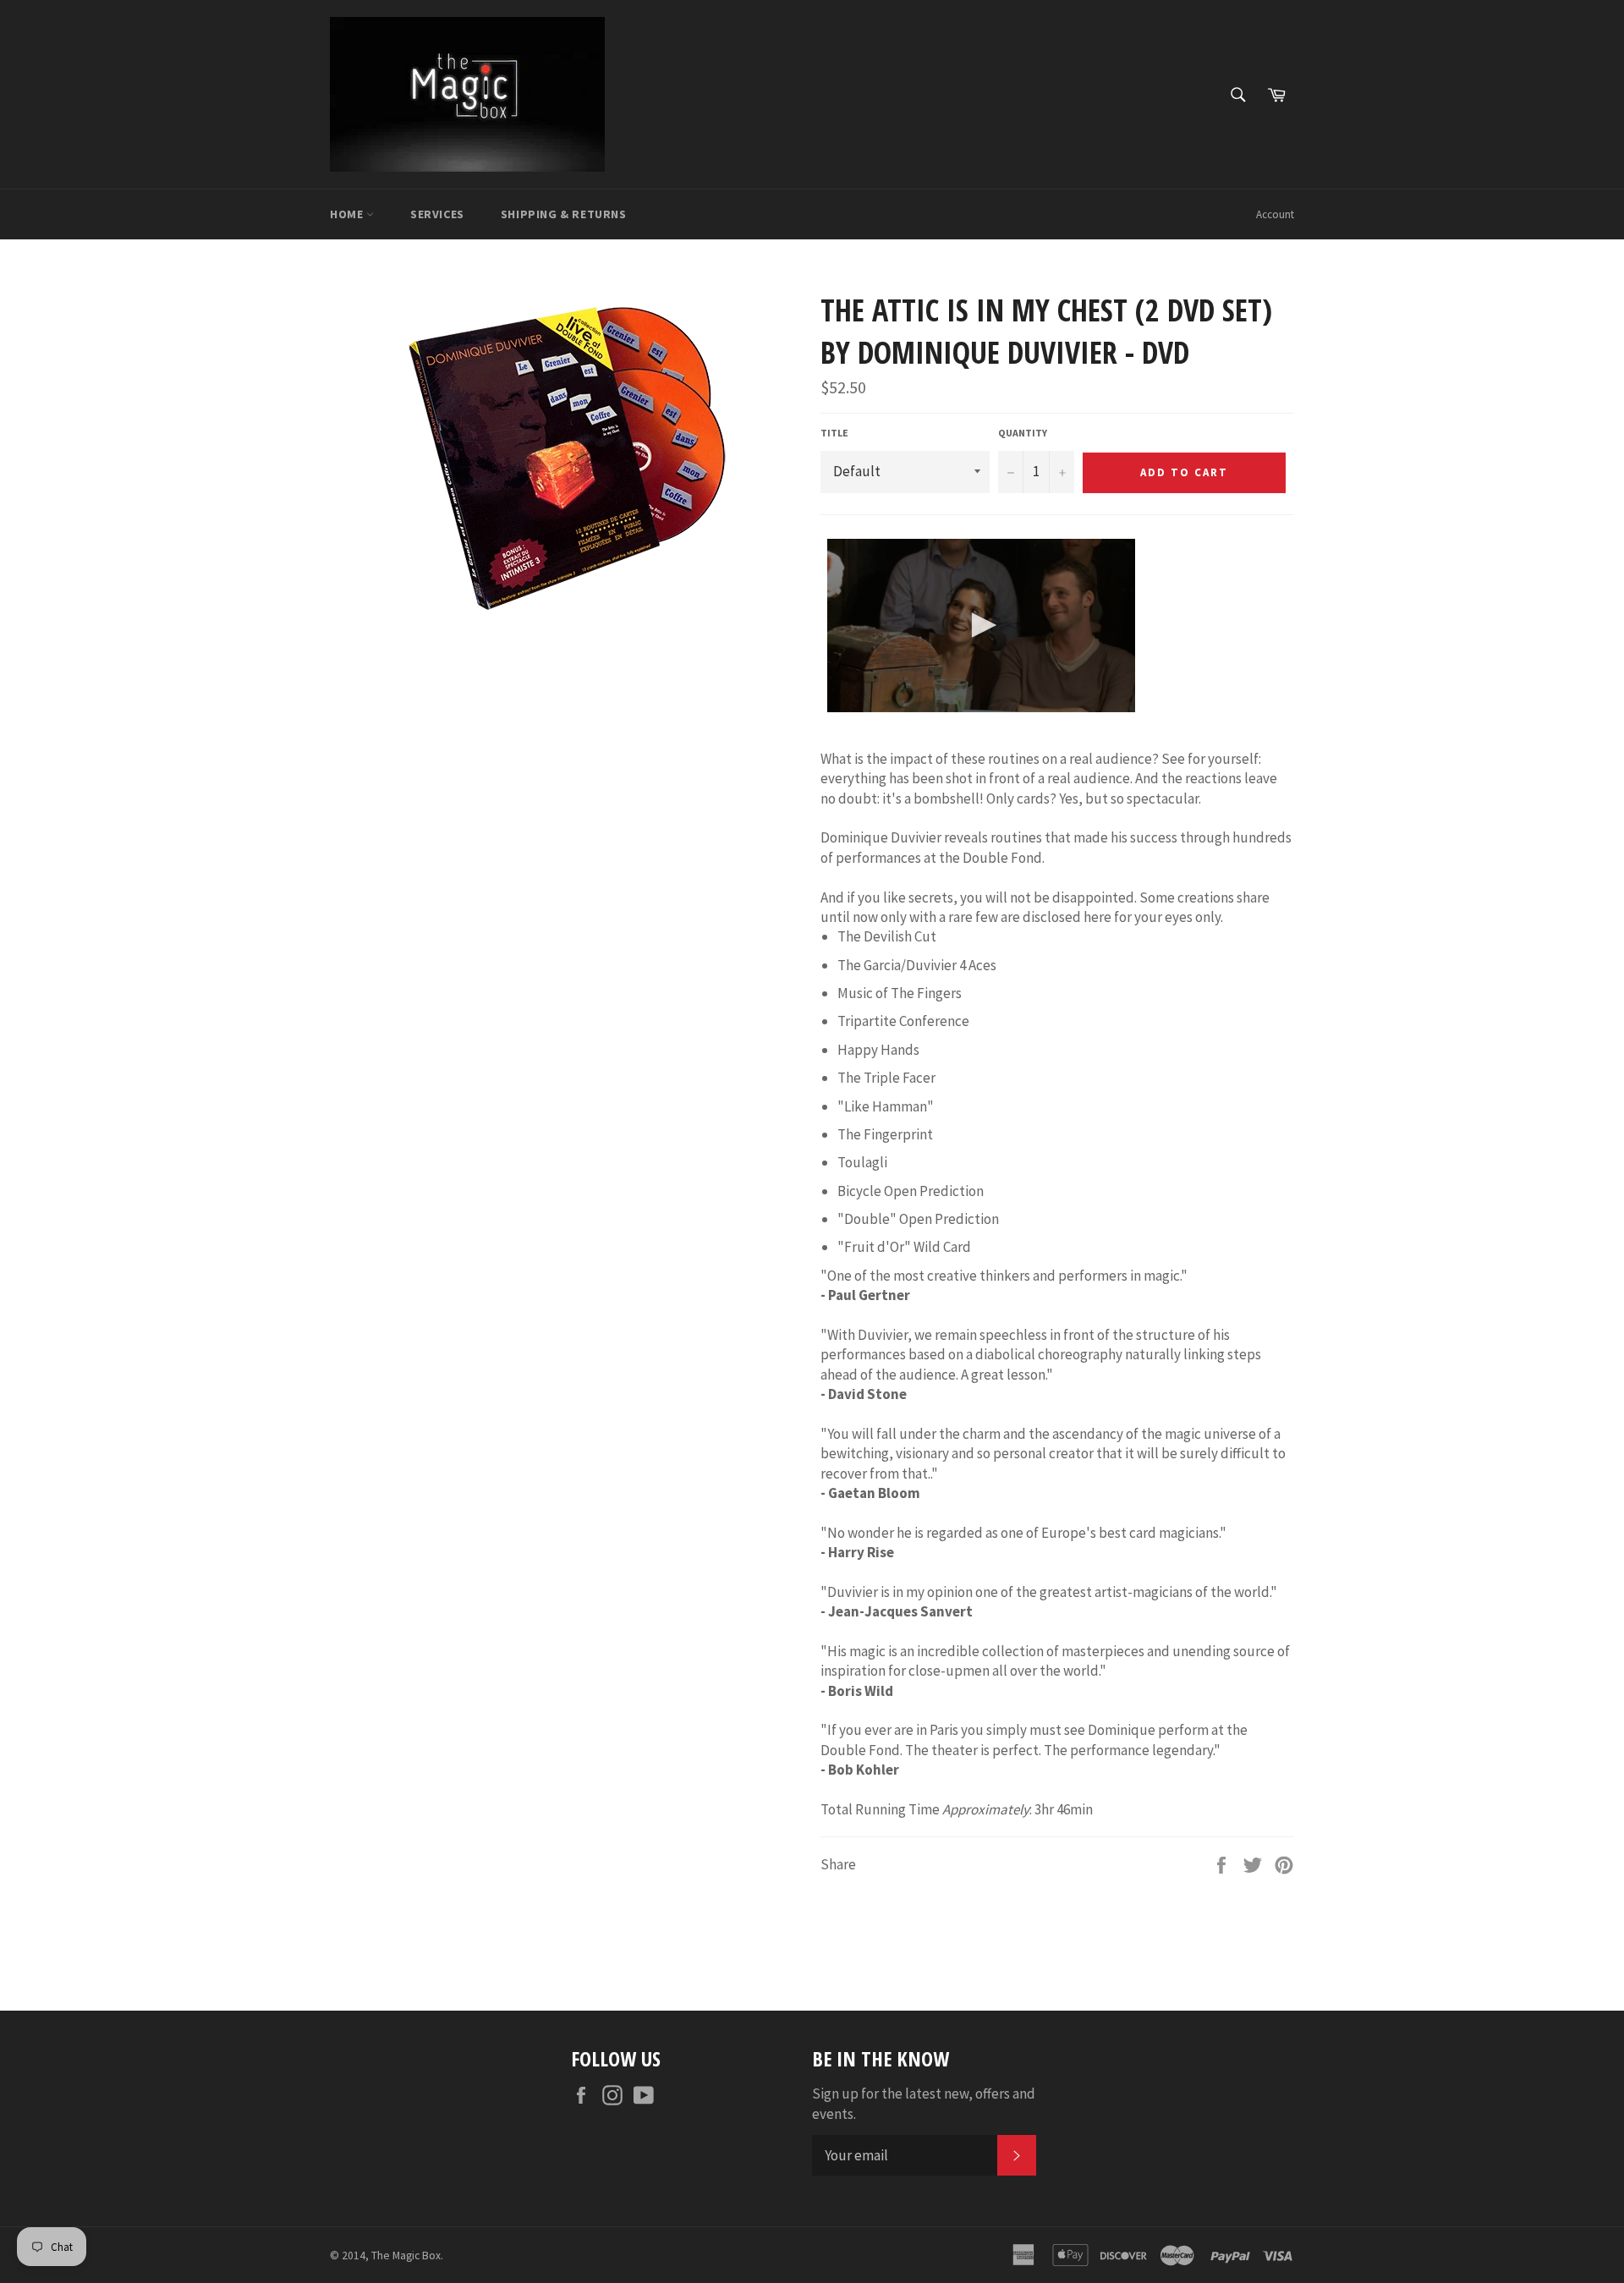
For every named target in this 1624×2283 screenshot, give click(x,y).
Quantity (1023, 433)
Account (1275, 214)
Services (437, 214)
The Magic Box (406, 2256)
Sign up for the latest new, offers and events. (924, 2103)
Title (834, 433)
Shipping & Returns (564, 214)
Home (348, 214)
